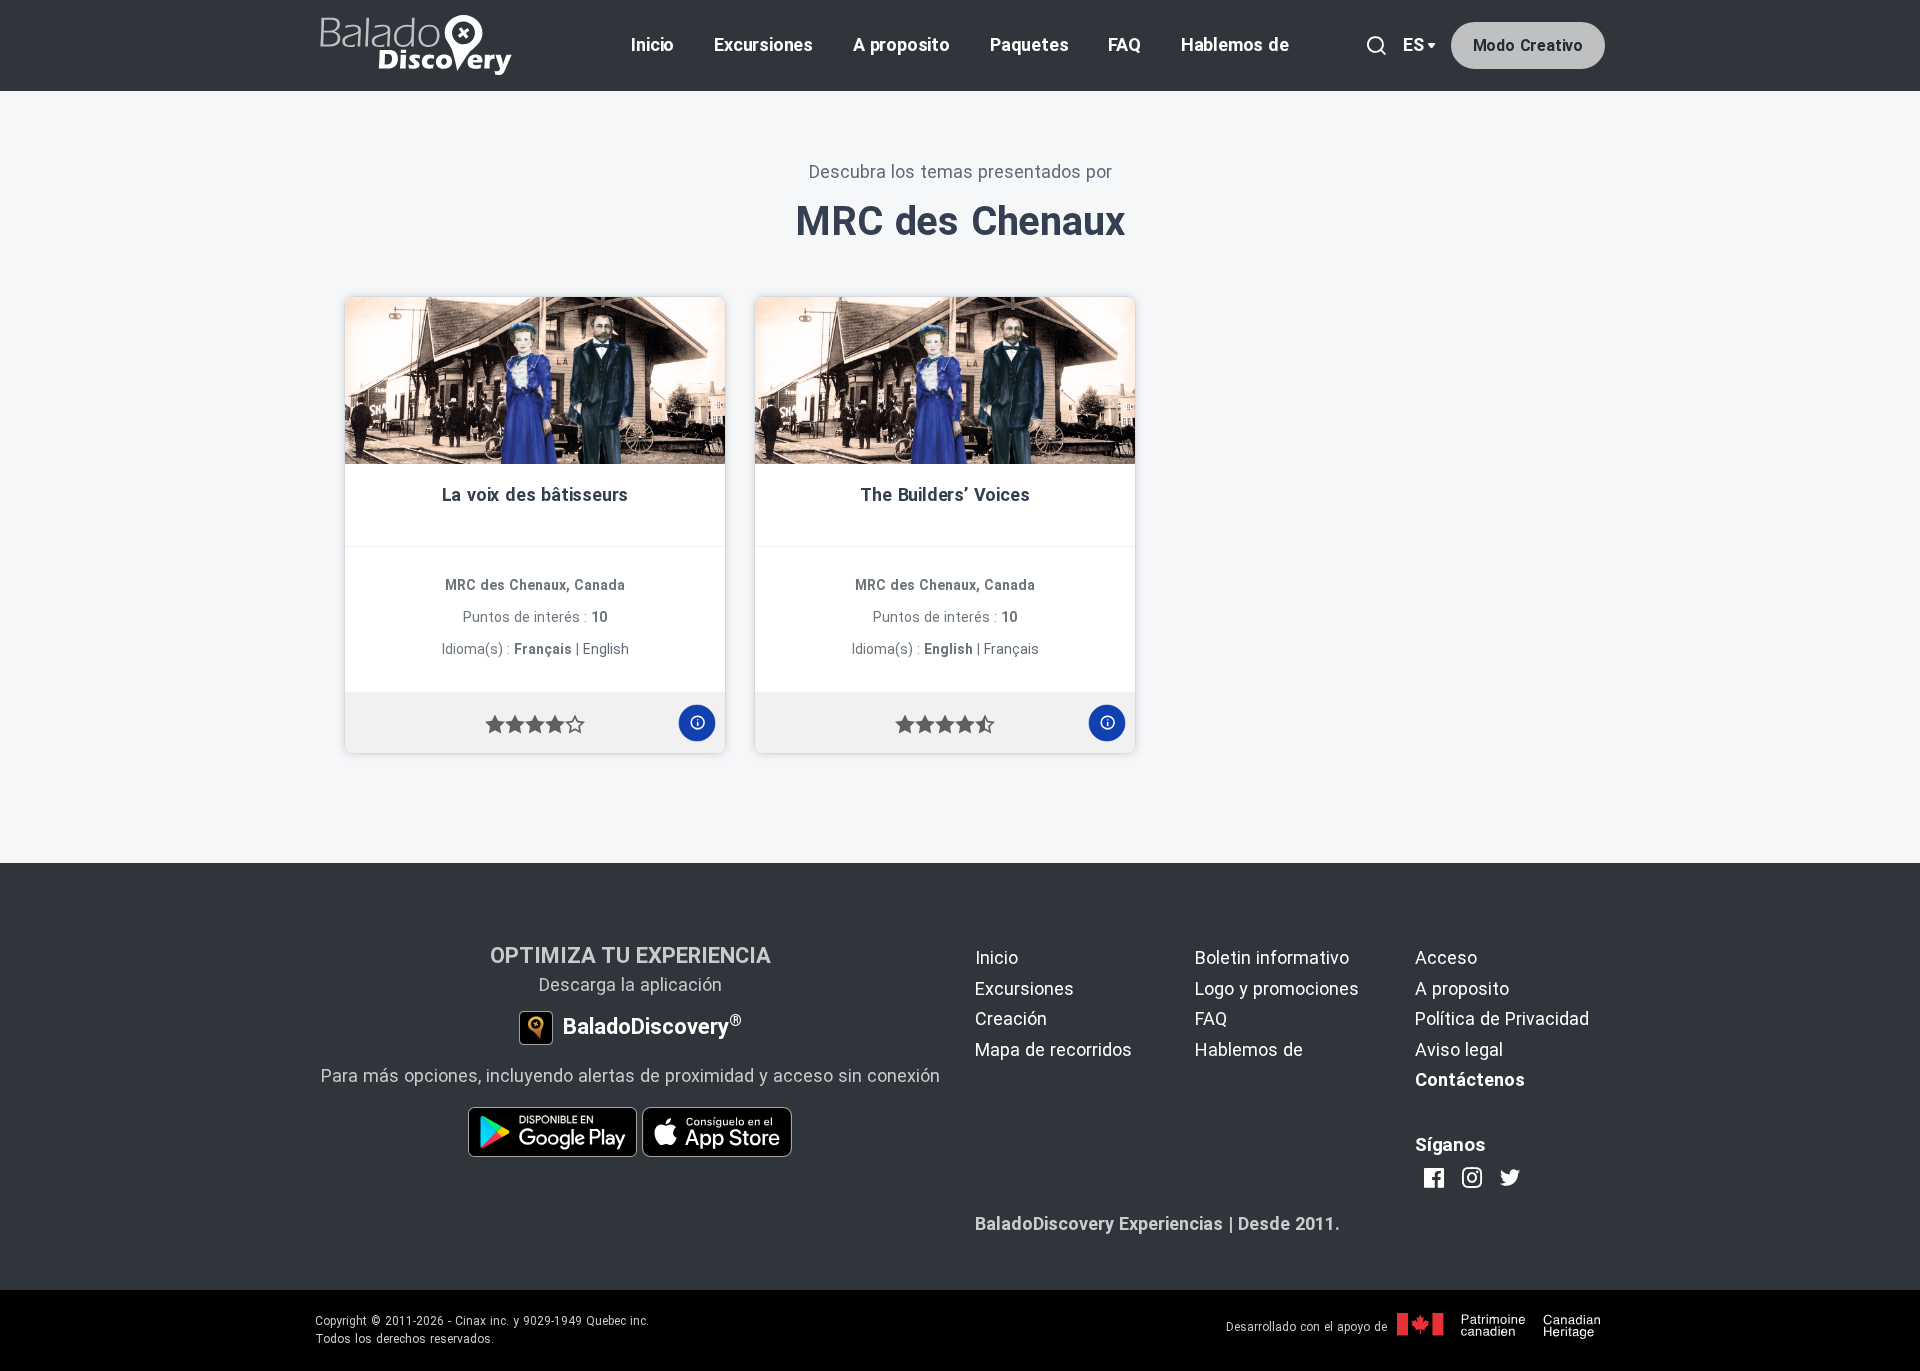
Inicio (652, 44)
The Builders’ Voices (944, 494)
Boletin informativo (1272, 957)
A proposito (901, 44)
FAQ (1124, 44)
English (606, 649)
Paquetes (1029, 44)
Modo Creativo (1528, 45)
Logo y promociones (1277, 988)
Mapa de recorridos (1053, 1049)
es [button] (1413, 44)
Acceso (1446, 957)
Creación (1011, 1018)
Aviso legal (1459, 1049)
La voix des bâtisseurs (535, 494)
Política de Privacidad (1502, 1018)
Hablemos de (1235, 44)
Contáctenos (1470, 1079)
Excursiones (763, 44)
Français (1011, 649)
